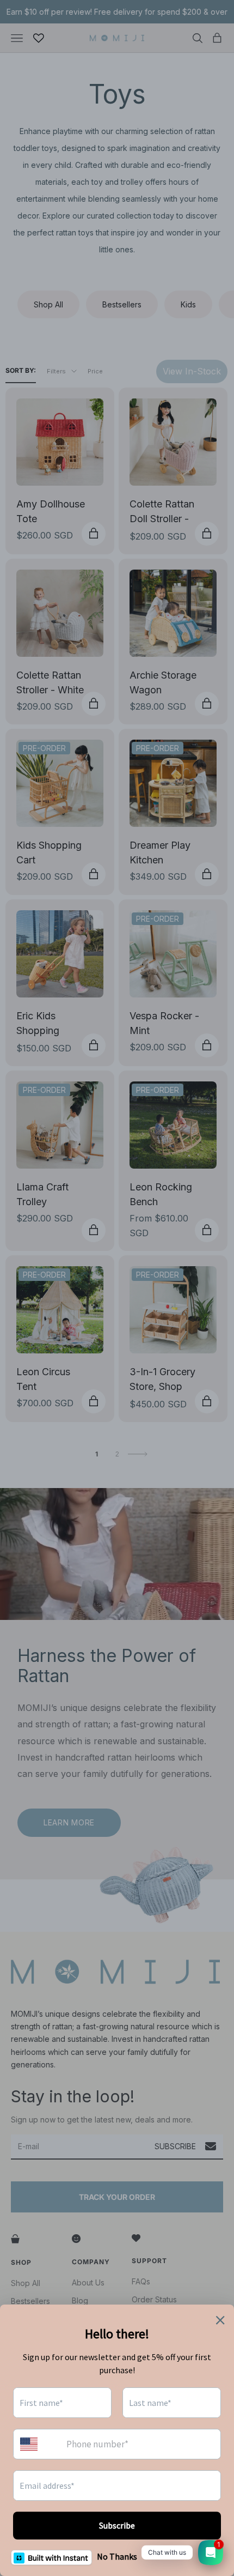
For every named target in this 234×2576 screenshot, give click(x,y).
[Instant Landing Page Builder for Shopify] (51, 2557)
